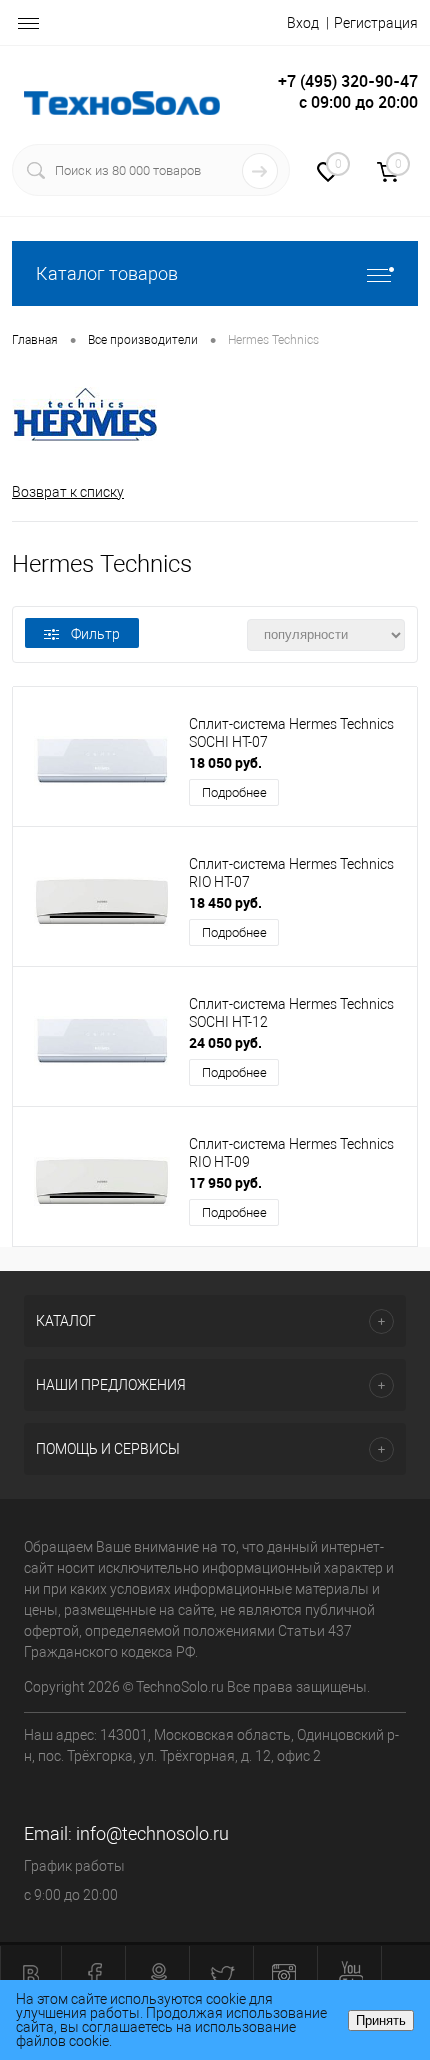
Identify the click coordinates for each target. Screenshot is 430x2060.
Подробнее (234, 792)
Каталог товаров (107, 273)
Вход (303, 23)
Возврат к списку (68, 492)
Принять (381, 2020)
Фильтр (95, 634)
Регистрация (376, 23)
